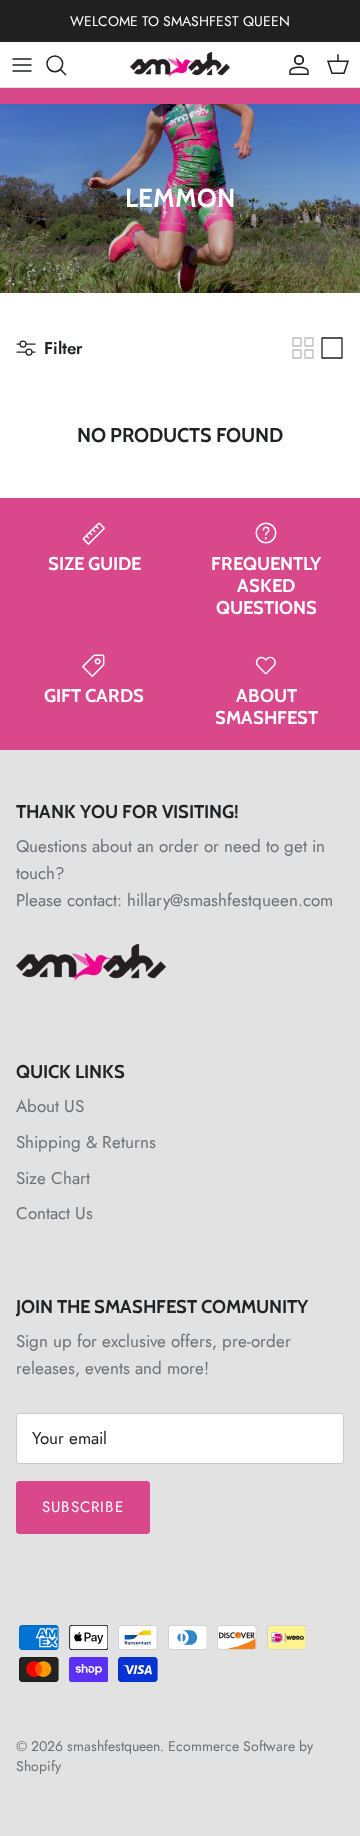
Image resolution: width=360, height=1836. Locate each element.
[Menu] (22, 65)
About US (50, 1106)
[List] (332, 348)
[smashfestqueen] (180, 64)
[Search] (66, 65)
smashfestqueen (113, 1746)
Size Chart (53, 1178)
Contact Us (54, 1213)
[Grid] (303, 348)
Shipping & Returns (86, 1142)
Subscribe (83, 1507)
